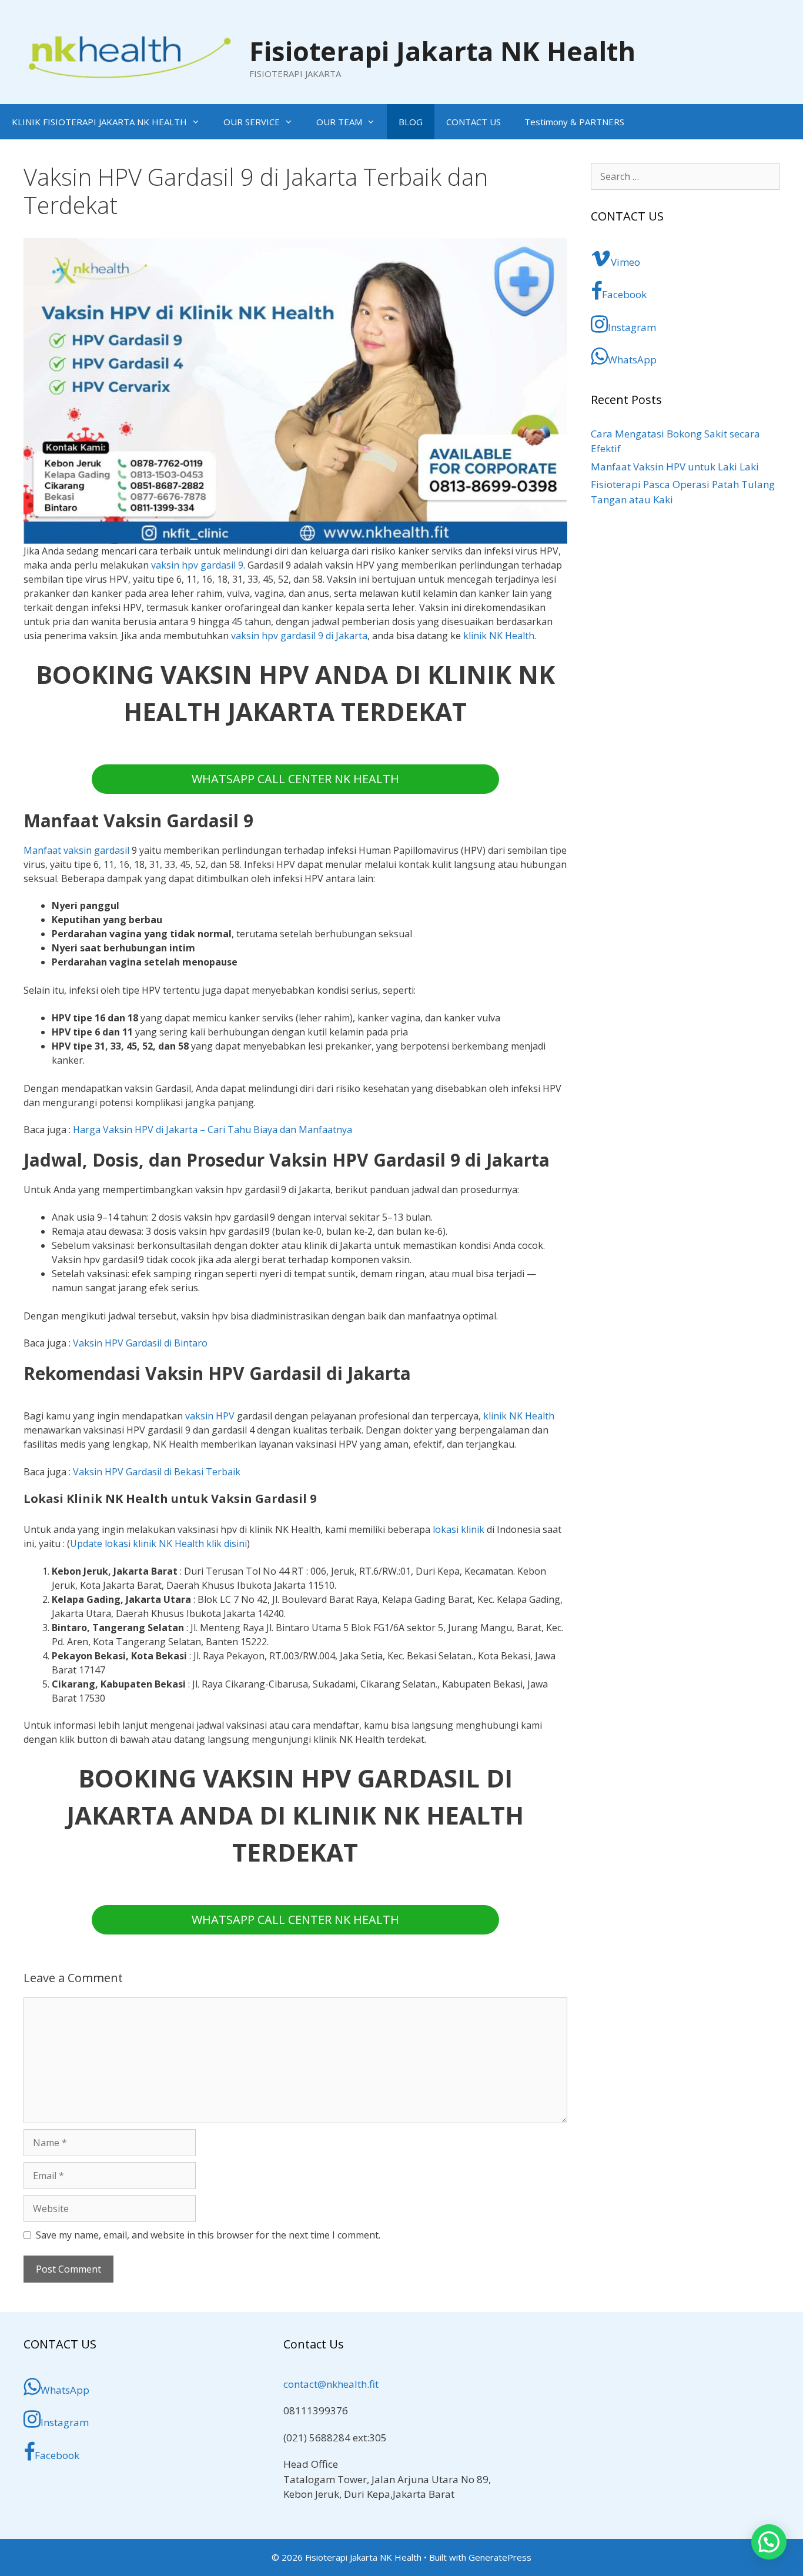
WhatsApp (632, 360)
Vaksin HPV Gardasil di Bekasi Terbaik (157, 1472)
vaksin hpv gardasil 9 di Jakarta (299, 636)
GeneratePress (500, 2557)
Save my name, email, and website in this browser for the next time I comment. (208, 2235)
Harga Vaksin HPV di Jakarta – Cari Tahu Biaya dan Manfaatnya (213, 1130)
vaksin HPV (210, 1416)
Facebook (624, 294)
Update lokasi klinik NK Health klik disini (158, 1543)
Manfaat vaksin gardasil (76, 850)
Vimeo (625, 262)
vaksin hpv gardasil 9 (197, 565)
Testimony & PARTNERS (574, 122)
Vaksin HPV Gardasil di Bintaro (140, 1343)
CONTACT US (474, 122)
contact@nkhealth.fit (331, 2384)
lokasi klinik (459, 1529)
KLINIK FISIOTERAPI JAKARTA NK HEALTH (99, 122)
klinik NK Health (499, 636)
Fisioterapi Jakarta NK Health (442, 51)
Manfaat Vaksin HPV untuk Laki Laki (675, 467)
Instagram (632, 327)
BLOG (411, 122)
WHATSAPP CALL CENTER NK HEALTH (295, 779)
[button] (769, 2542)
